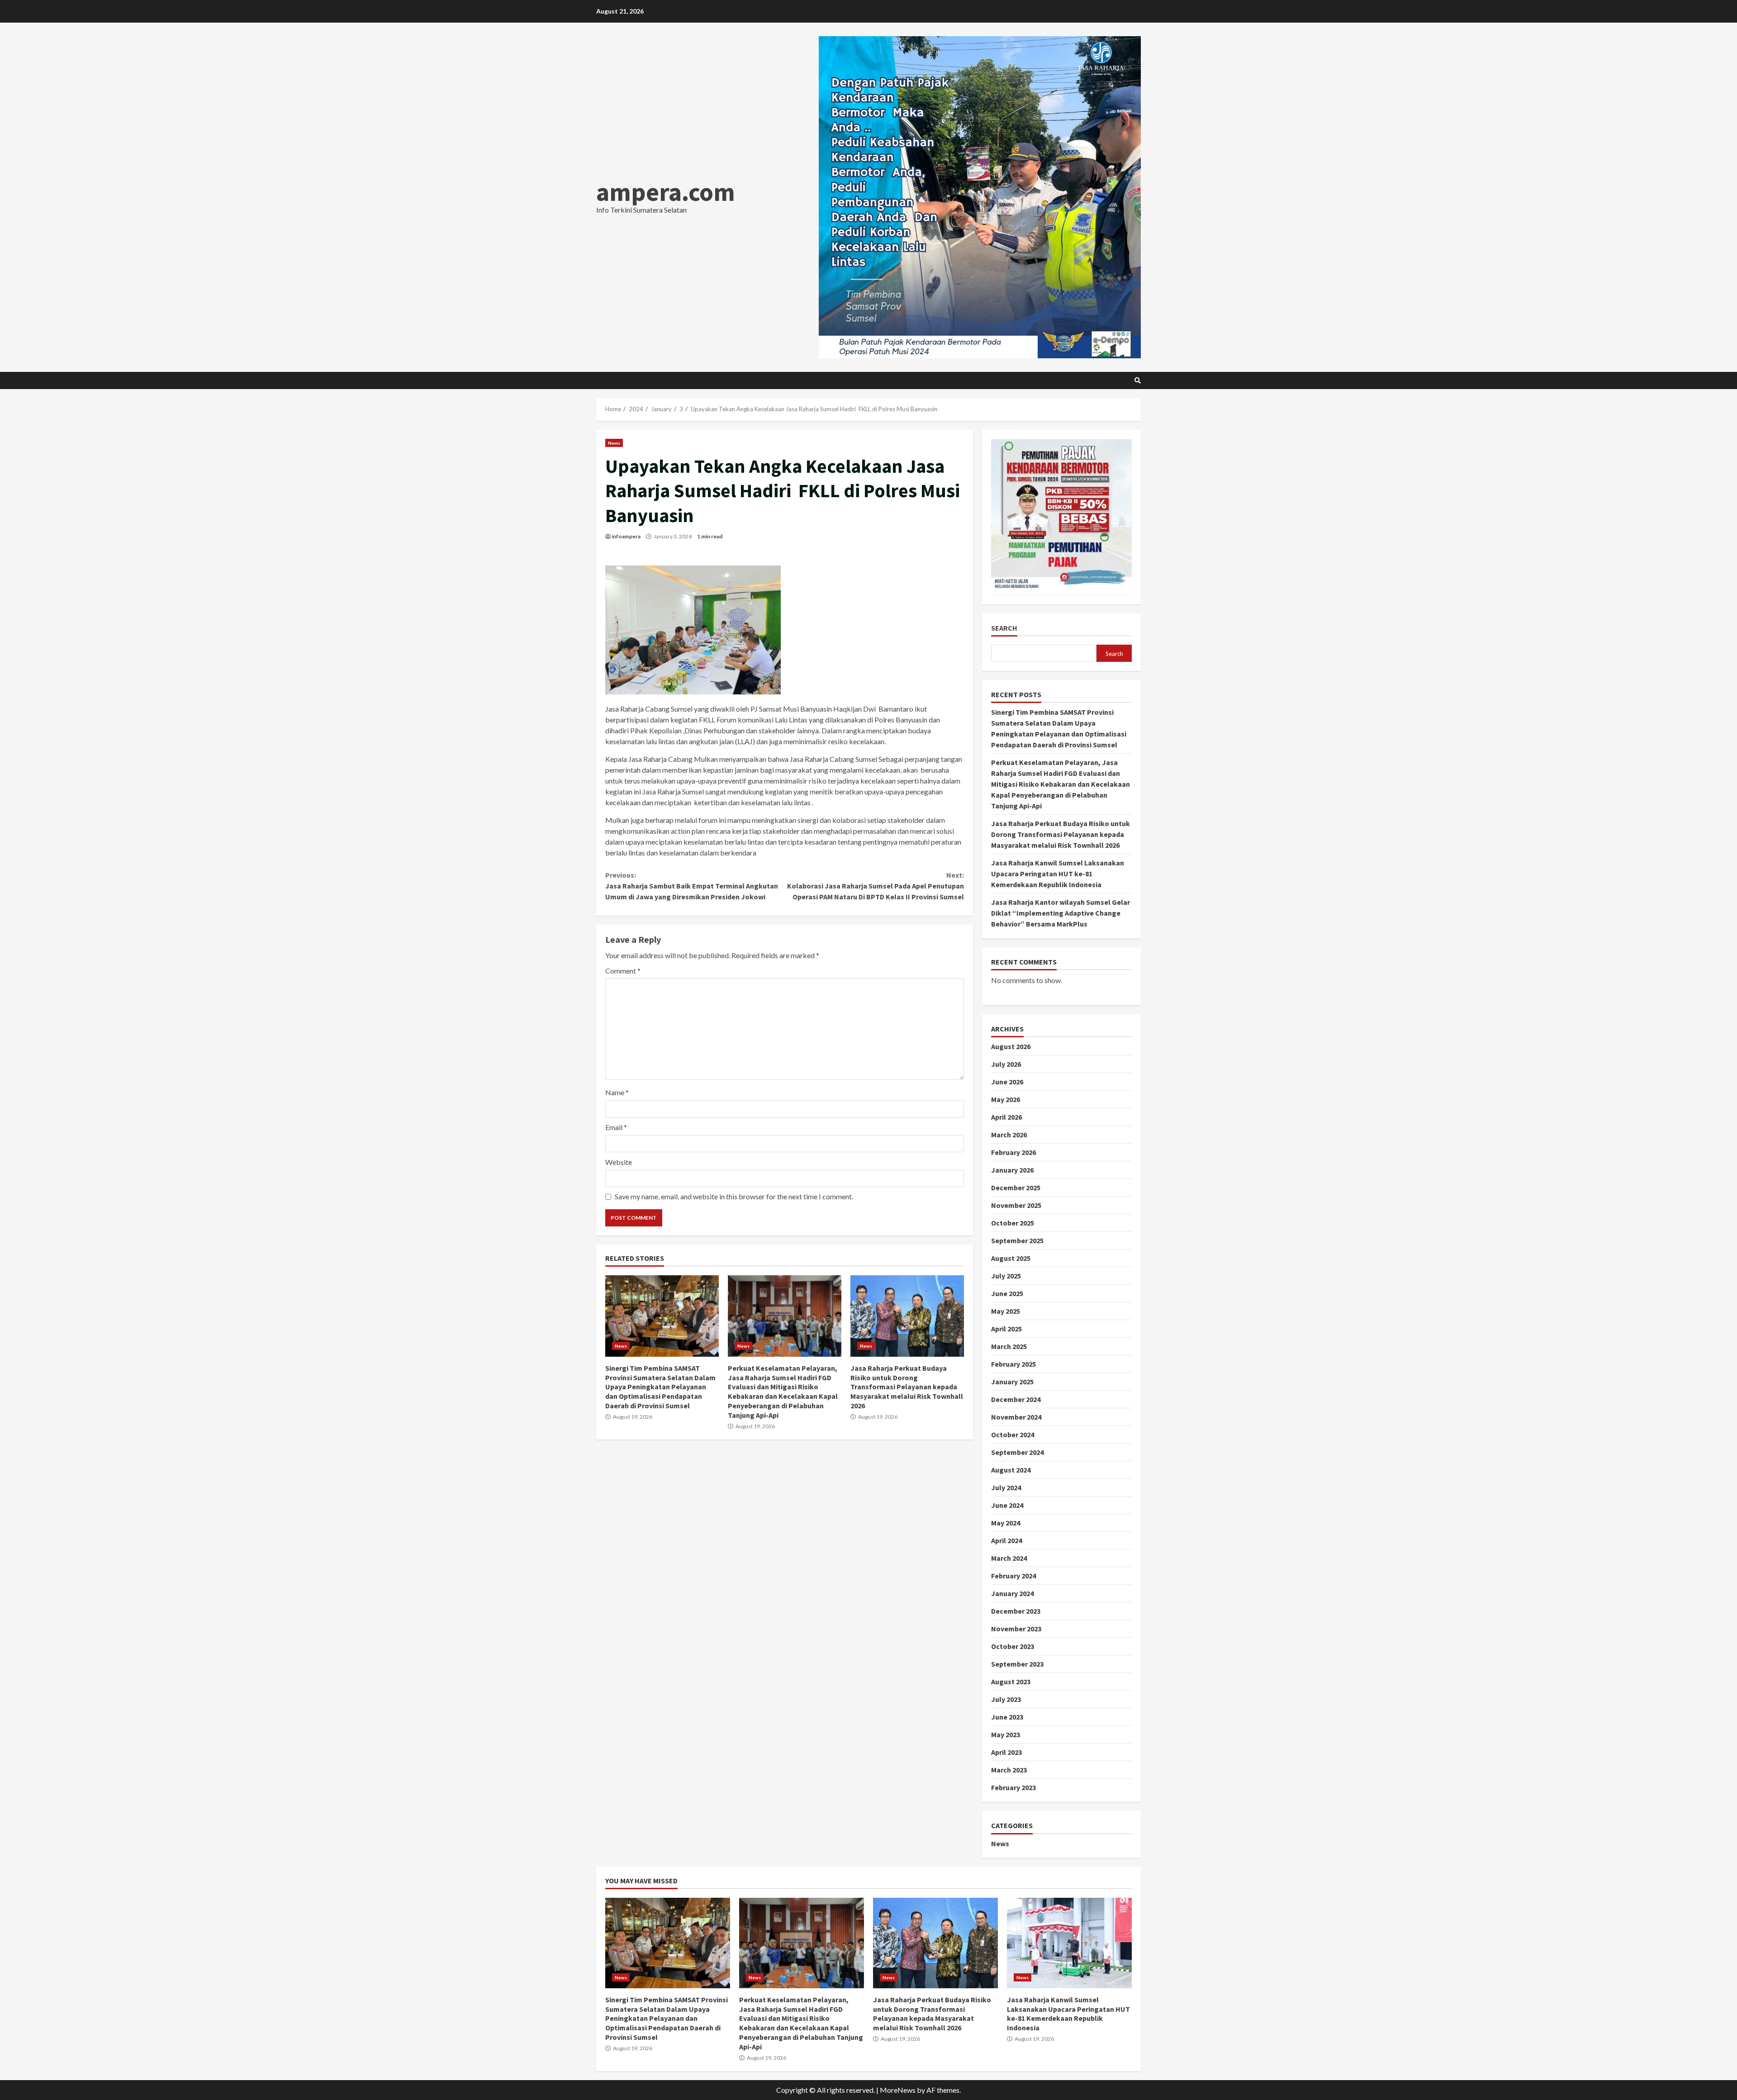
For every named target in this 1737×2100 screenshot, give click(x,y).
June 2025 (1007, 1293)
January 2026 (1012, 1170)
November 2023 (1016, 1629)
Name (617, 1092)
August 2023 (1011, 1682)
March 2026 (1009, 1135)
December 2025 (1016, 1188)
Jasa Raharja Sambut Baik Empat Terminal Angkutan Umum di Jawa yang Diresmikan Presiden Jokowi (692, 886)
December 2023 (1016, 1611)
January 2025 (1012, 1382)
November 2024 (1016, 1417)
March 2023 (1009, 1770)
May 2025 (1006, 1311)
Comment (623, 971)
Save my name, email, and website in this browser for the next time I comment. (734, 1196)
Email (616, 1127)
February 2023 (1013, 1787)
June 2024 (1007, 1505)
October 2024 (1013, 1435)
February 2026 (1013, 1152)
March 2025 (1009, 1346)
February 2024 (1013, 1576)
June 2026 (1007, 1082)
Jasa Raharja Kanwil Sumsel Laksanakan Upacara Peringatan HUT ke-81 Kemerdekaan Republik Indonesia (1058, 874)
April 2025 (1006, 1329)
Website (619, 1162)
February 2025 (1013, 1364)
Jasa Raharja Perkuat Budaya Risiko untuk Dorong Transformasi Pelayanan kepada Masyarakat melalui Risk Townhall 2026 (907, 1316)
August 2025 (1011, 1258)
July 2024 (1006, 1487)
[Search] (1138, 380)
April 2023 (1006, 1752)
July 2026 (1006, 1064)
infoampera (626, 536)
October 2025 (1013, 1223)
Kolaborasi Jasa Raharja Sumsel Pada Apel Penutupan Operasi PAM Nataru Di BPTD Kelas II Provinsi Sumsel (875, 886)
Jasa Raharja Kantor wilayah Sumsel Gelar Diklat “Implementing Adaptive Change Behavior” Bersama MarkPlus (1061, 913)
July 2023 (1006, 1699)
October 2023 (1013, 1646)
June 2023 (1007, 1717)
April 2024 (1006, 1540)
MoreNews (898, 2090)
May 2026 (1006, 1099)
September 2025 (1017, 1240)
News (614, 443)
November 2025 (1016, 1205)
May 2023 (1006, 1734)
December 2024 (1016, 1399)
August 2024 (1011, 1470)
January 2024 (1012, 1593)
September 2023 (1017, 1664)
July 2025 (1006, 1276)
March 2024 (1009, 1558)
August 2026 (1011, 1046)
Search (1004, 628)
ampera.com (666, 192)
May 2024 (1006, 1523)
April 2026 (1006, 1117)
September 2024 (1017, 1452)
